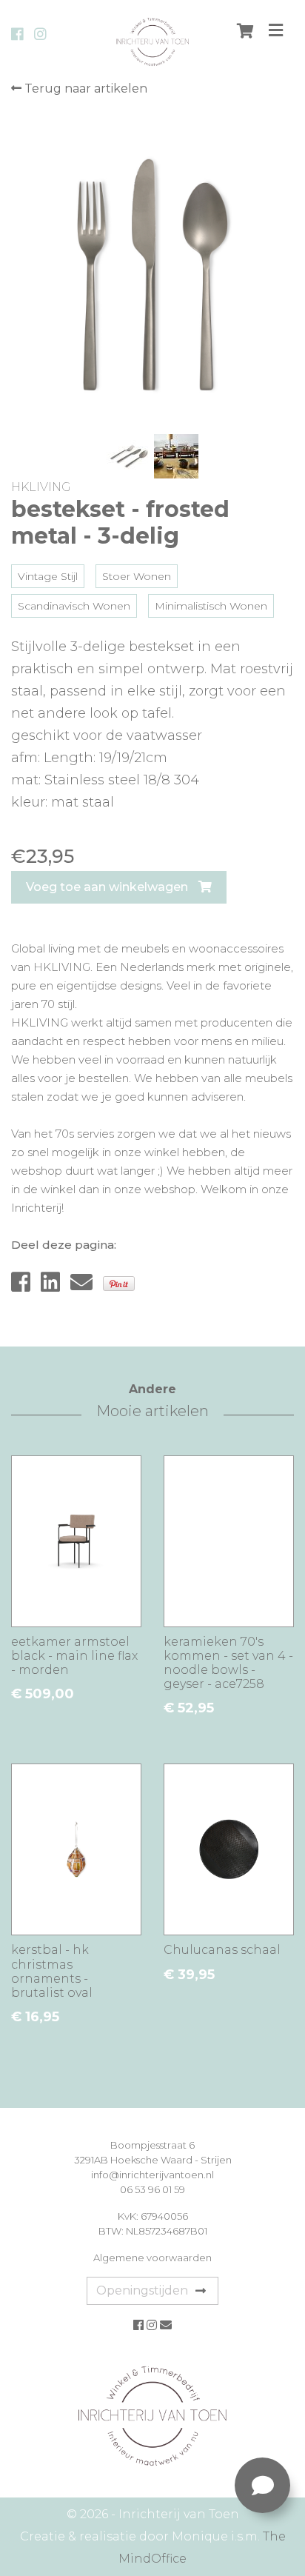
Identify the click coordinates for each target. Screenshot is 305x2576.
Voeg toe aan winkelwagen (108, 887)
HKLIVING (41, 487)
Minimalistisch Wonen (211, 606)
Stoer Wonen (137, 576)
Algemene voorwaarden (152, 2258)
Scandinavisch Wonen (74, 606)
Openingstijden (142, 2290)
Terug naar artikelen (84, 89)
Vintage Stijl (48, 576)
